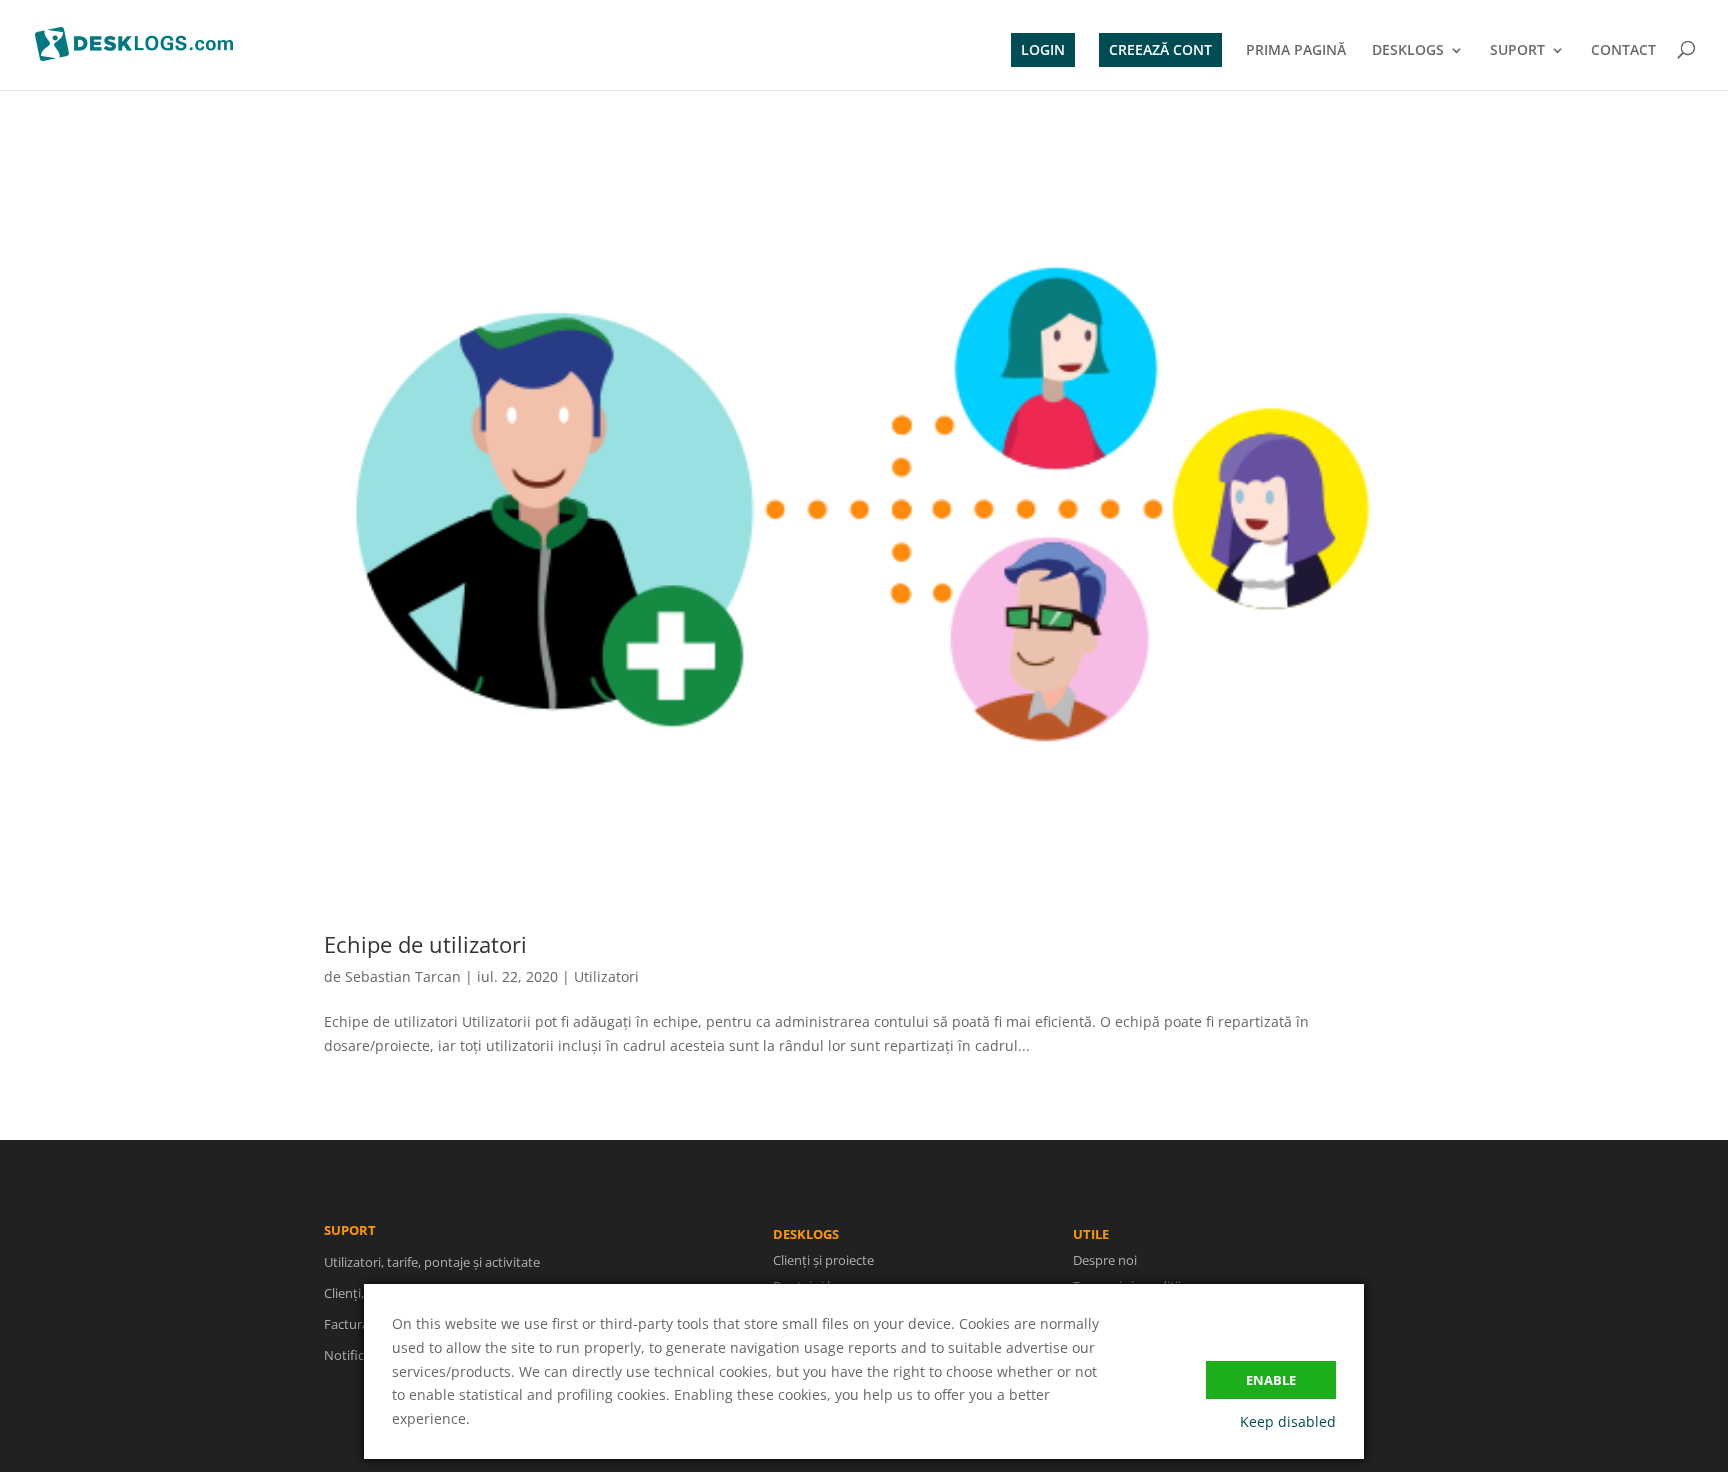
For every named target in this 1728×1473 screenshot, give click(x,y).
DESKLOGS (1408, 51)
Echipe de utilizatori (425, 944)
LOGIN (1043, 49)
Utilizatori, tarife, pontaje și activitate (432, 1262)
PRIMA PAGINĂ (1296, 51)
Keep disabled (1288, 1421)
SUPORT (1517, 51)
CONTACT (1623, 51)
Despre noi (1105, 1260)
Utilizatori (606, 976)
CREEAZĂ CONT (1160, 49)
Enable (1271, 1380)
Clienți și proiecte (823, 1260)
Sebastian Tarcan (403, 976)
